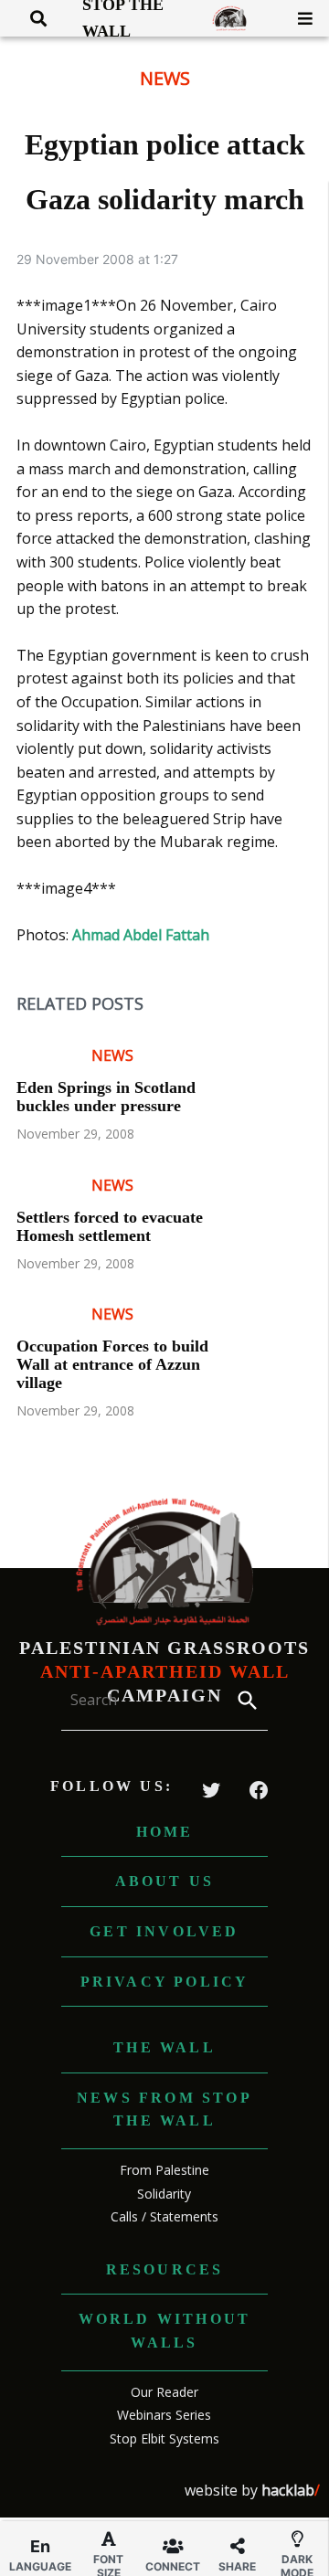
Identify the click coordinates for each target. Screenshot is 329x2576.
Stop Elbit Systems (164, 2438)
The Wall (164, 2047)
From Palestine (164, 2170)
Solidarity (164, 2194)
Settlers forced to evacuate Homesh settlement (110, 1226)
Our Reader (164, 2392)
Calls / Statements (164, 2216)
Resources (165, 2269)
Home (165, 1832)
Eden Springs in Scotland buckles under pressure (106, 1097)
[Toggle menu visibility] (298, 18)
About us (165, 1881)
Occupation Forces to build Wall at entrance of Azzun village (112, 1364)
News (165, 78)
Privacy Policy (165, 1982)
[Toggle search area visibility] (32, 18)
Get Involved (164, 1931)
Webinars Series (164, 2415)
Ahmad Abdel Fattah (141, 935)
